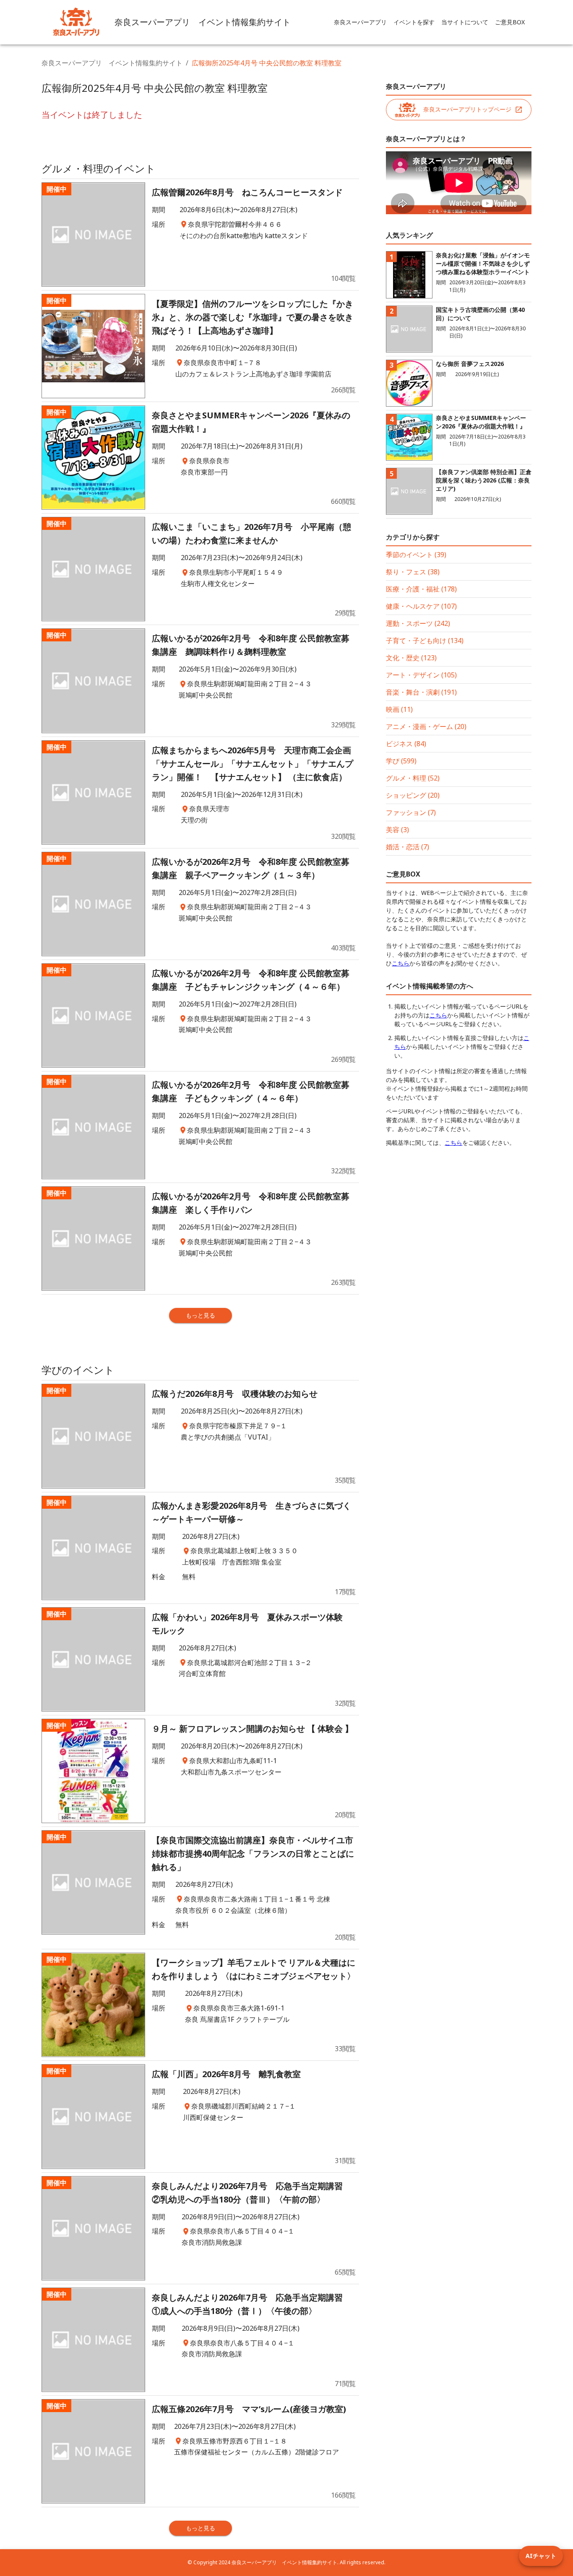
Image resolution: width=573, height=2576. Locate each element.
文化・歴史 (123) (411, 658)
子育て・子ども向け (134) (425, 641)
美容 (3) (397, 830)
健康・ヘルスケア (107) (421, 606)
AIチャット (541, 2556)
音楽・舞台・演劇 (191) (421, 692)
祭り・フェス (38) (413, 572)
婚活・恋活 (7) (408, 847)
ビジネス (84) (406, 744)
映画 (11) (399, 709)
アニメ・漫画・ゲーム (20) (426, 726)
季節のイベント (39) (416, 555)
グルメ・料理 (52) (413, 778)
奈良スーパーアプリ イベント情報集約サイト (112, 63)
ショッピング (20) (413, 795)
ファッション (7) (411, 812)
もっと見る (201, 1315)
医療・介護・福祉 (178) (421, 589)
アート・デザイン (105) (421, 675)
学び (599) (401, 761)
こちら (401, 963)
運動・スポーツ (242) (418, 623)
